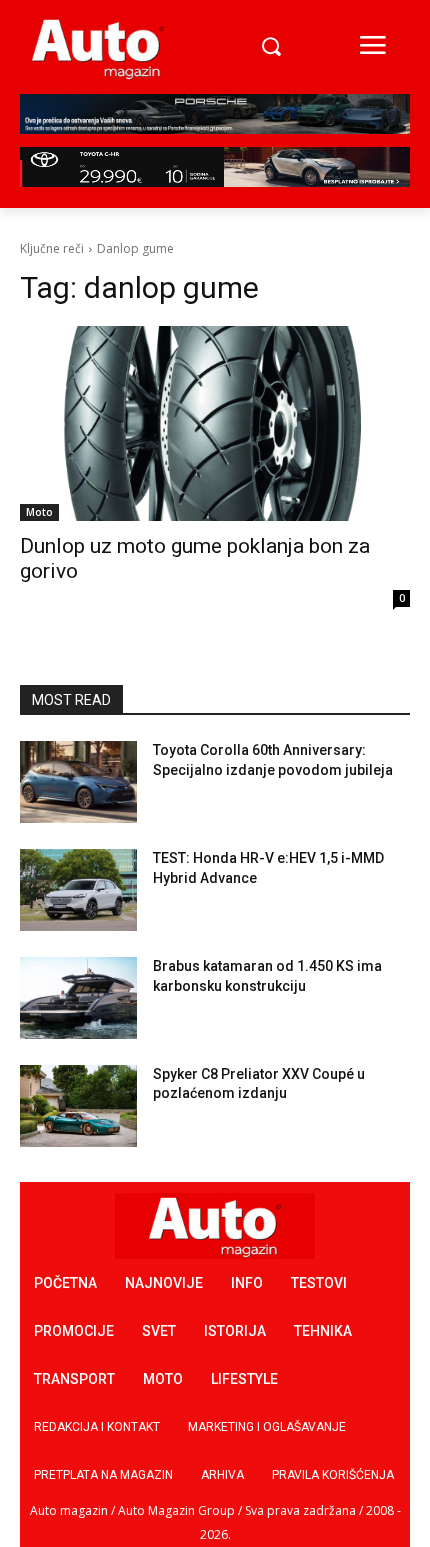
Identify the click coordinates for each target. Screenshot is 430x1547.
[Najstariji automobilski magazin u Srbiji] (98, 48)
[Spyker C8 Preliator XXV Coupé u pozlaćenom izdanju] (78, 1106)
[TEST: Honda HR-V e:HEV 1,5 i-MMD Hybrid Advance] (78, 890)
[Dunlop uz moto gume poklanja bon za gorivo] (215, 423)
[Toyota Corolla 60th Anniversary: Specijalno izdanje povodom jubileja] (78, 782)
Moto (39, 512)
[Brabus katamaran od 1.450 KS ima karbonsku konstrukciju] (78, 998)
